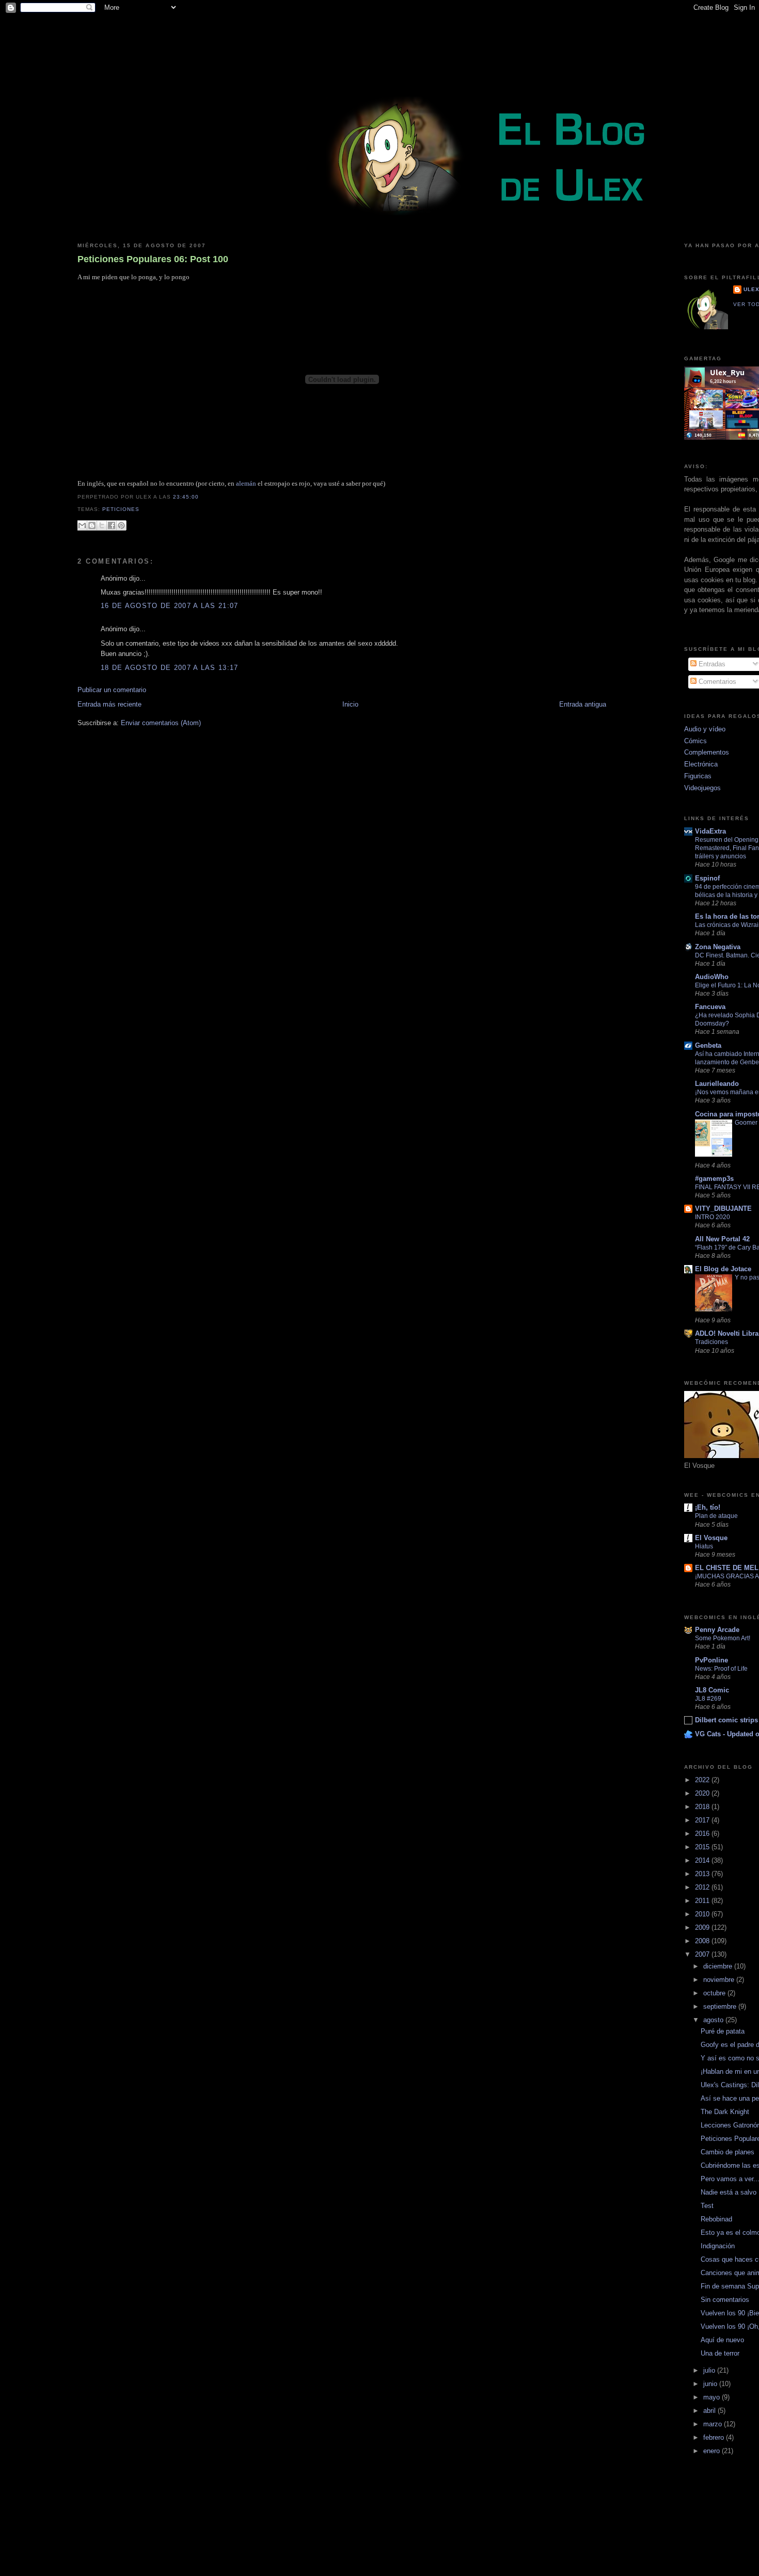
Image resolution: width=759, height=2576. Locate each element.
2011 (703, 1901)
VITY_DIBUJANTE (723, 1209)
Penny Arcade (717, 1630)
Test (707, 2206)
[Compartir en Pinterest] (121, 525)
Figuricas (698, 776)
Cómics (695, 741)
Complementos (707, 752)
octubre (715, 1993)
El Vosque (711, 1538)
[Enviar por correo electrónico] (82, 525)
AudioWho (712, 977)
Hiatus (704, 1546)
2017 (703, 1820)
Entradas (711, 664)
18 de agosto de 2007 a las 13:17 (170, 668)
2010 (703, 1914)
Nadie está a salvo (729, 2192)
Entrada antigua (583, 704)
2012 (703, 1887)
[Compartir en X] (102, 525)
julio (710, 2370)
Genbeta (708, 1045)
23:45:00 (186, 497)
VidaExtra (710, 831)
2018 (703, 1807)
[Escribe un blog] (92, 525)
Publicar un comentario (112, 690)
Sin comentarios (725, 2300)
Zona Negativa (718, 947)
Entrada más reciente (109, 704)
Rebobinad (716, 2219)
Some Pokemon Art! (723, 1638)
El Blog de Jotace (723, 1269)
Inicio (350, 704)
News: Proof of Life (721, 1669)
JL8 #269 (708, 1699)
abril (710, 2411)
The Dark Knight (725, 2112)
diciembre (719, 1966)
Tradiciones (711, 1342)
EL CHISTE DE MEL (727, 1568)
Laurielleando (717, 1084)
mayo (713, 2397)
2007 (703, 1954)
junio (711, 2384)
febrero (715, 2437)
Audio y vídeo (705, 729)
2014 (703, 1860)
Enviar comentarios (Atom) (161, 723)
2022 (703, 1780)
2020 (703, 1793)
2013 (703, 1874)
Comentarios (716, 682)
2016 (703, 1834)
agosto (714, 2020)
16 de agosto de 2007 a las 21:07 (170, 606)
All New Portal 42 (722, 1239)
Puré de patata (723, 2031)
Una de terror (720, 2353)
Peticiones (121, 509)
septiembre (721, 2006)
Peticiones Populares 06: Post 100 (153, 259)
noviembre (720, 1980)
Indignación (718, 2246)
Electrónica (701, 764)
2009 (703, 1927)
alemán (246, 483)
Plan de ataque (716, 1516)
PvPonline (711, 1660)
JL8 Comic (712, 1690)
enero (713, 2451)
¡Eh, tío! (708, 1507)
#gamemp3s (714, 1179)
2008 (703, 1941)
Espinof (707, 878)
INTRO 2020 (713, 1217)
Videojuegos (702, 788)
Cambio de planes (728, 2152)
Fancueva (710, 1007)
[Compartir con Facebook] (112, 525)
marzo (714, 2424)
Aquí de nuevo (722, 2340)
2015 (703, 1847)
